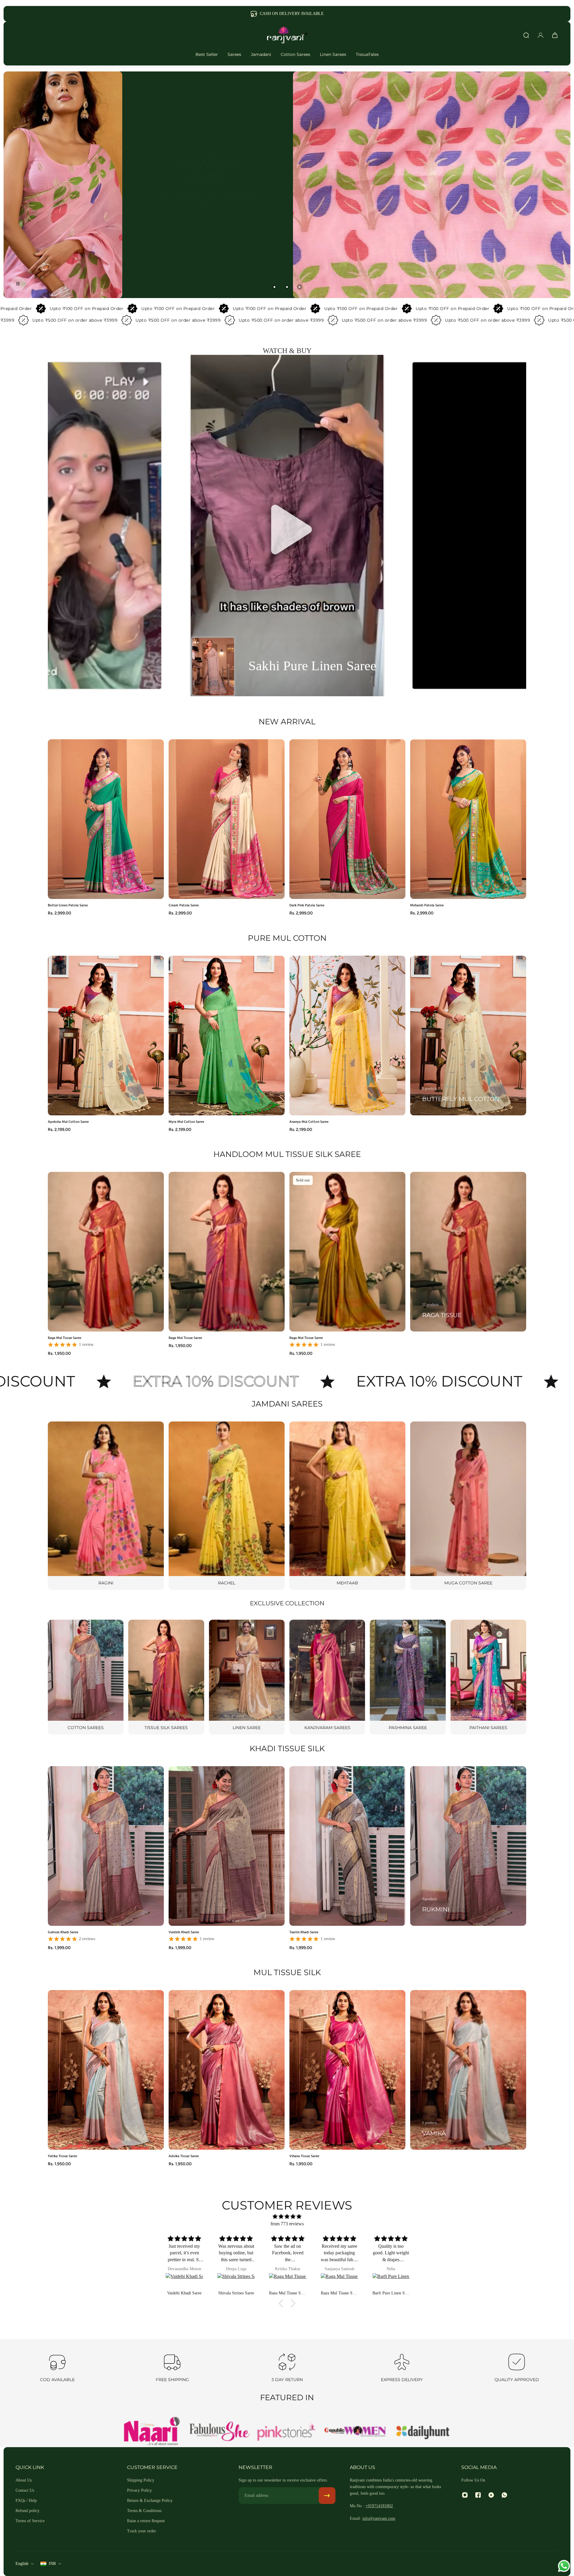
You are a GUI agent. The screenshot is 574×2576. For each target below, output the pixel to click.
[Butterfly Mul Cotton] (468, 1036)
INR (52, 2564)
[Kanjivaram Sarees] (327, 1677)
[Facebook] (478, 2495)
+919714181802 (379, 2506)
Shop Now (207, 223)
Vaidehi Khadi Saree (184, 1932)
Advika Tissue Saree (184, 2156)
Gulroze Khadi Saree (63, 1932)
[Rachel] (227, 1506)
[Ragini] (106, 1506)
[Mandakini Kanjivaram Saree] (392, 2282)
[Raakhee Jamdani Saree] (237, 2282)
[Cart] (555, 35)
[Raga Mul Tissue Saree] (340, 2282)
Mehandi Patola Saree (427, 905)
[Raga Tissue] (468, 1252)
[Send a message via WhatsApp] (564, 2566)
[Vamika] (468, 2070)
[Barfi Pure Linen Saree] (186, 2282)
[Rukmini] (468, 1846)
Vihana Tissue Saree (304, 2156)
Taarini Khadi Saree (304, 1932)
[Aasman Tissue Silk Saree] (289, 2282)
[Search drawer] (526, 35)
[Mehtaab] (347, 1506)
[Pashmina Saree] (408, 1677)
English (22, 2564)
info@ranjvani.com (379, 2518)
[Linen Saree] (247, 1677)
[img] (287, 2217)
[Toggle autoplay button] (18, 284)
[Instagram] (465, 2495)
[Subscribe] (327, 2496)
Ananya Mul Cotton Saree (309, 1121)
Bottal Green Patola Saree (68, 905)
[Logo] (287, 35)
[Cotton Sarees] (86, 1677)
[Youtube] (491, 2495)
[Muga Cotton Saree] (468, 1506)
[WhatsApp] (504, 2495)
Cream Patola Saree (184, 905)
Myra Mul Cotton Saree (186, 1121)
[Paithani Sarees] (488, 1677)
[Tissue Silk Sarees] (166, 1677)
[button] (287, 526)
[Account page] (541, 35)
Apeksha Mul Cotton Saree (68, 1121)
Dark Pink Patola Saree (307, 905)
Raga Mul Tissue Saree (65, 1337)
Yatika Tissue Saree (62, 2156)
